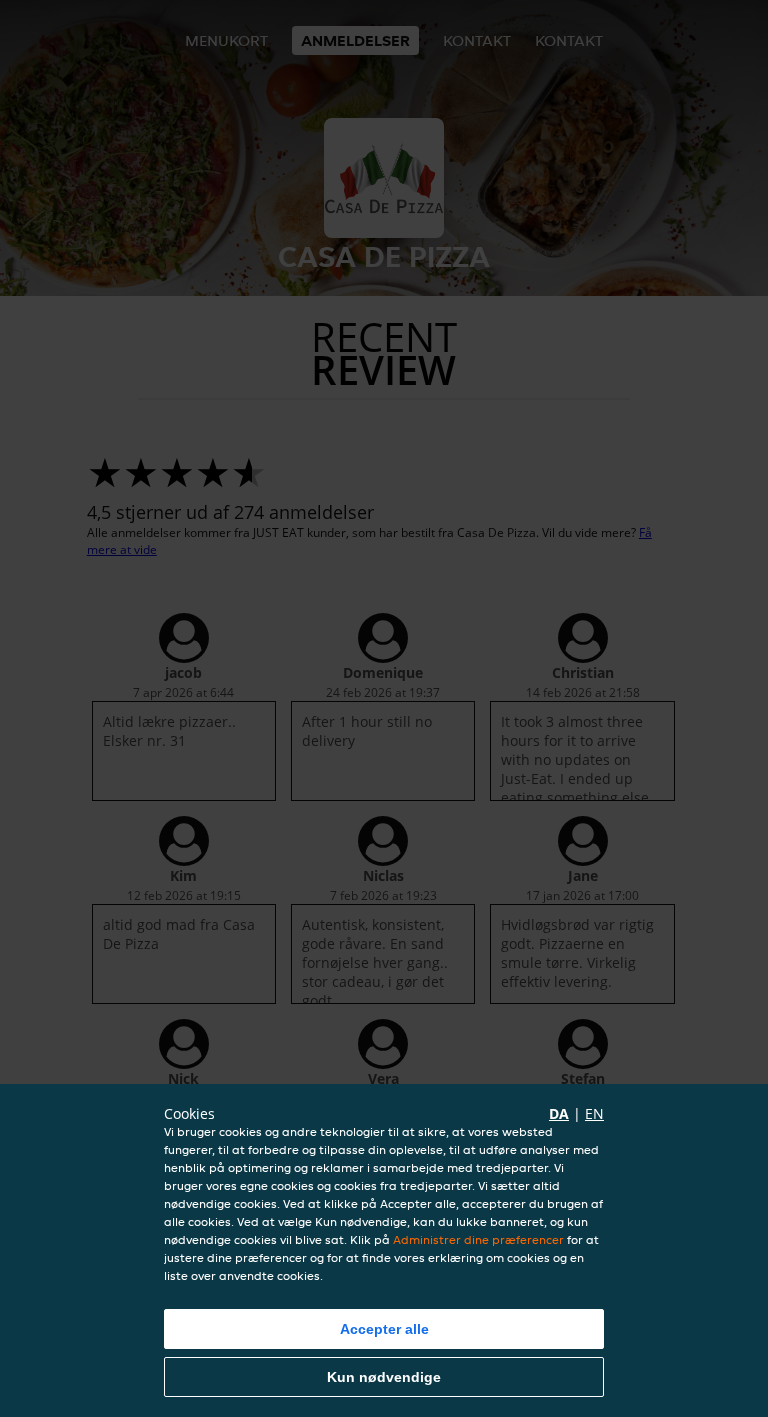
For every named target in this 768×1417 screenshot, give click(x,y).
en (594, 1113)
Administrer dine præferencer (478, 1239)
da (559, 1113)
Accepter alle (384, 1329)
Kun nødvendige (384, 1377)
